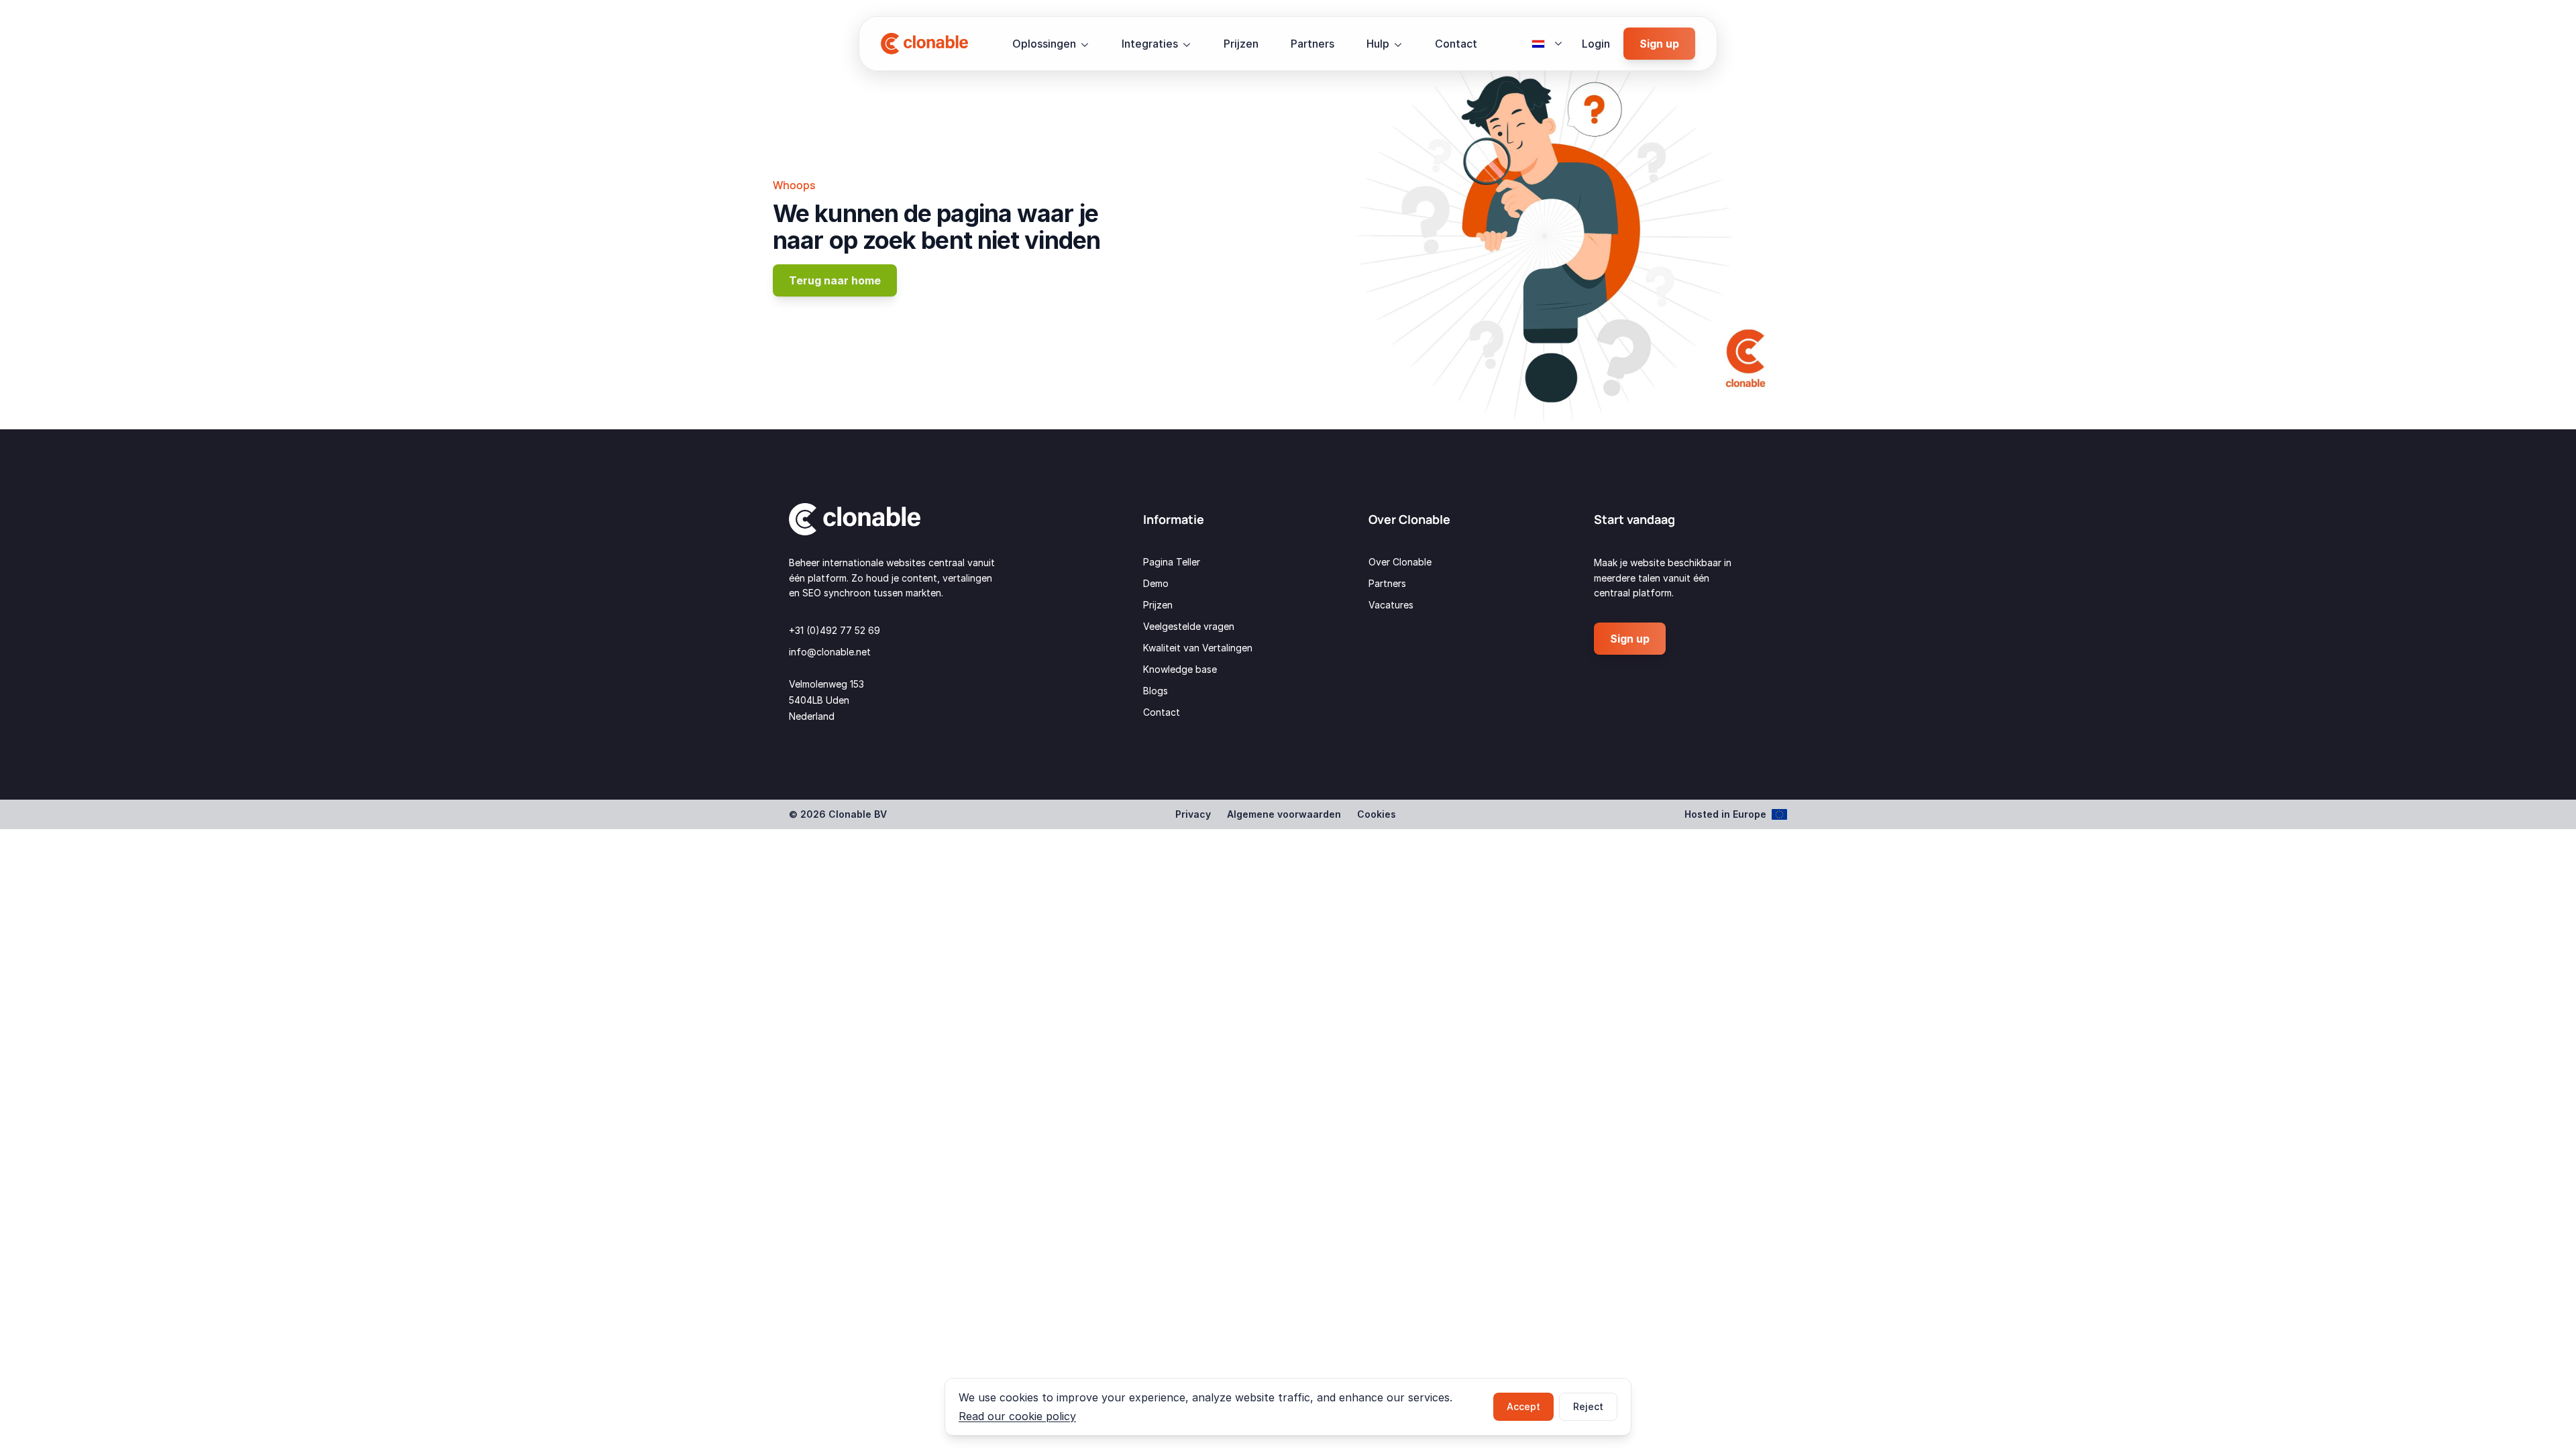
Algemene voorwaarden (1284, 814)
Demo (1156, 583)
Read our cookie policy (1017, 1416)
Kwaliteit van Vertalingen (1198, 648)
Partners (1312, 44)
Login (1596, 44)
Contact (1456, 44)
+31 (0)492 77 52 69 (835, 630)
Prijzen (1241, 44)
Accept (1523, 1406)
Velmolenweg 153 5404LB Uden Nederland (826, 700)
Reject (1588, 1406)
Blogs (1156, 691)
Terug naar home (835, 280)
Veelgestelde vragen (1189, 626)
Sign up (1659, 44)
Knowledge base (1180, 669)
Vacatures (1391, 605)
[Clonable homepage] (924, 44)
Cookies (1377, 814)
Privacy (1193, 814)
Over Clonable (1400, 562)
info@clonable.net (830, 652)
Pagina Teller (1172, 562)
